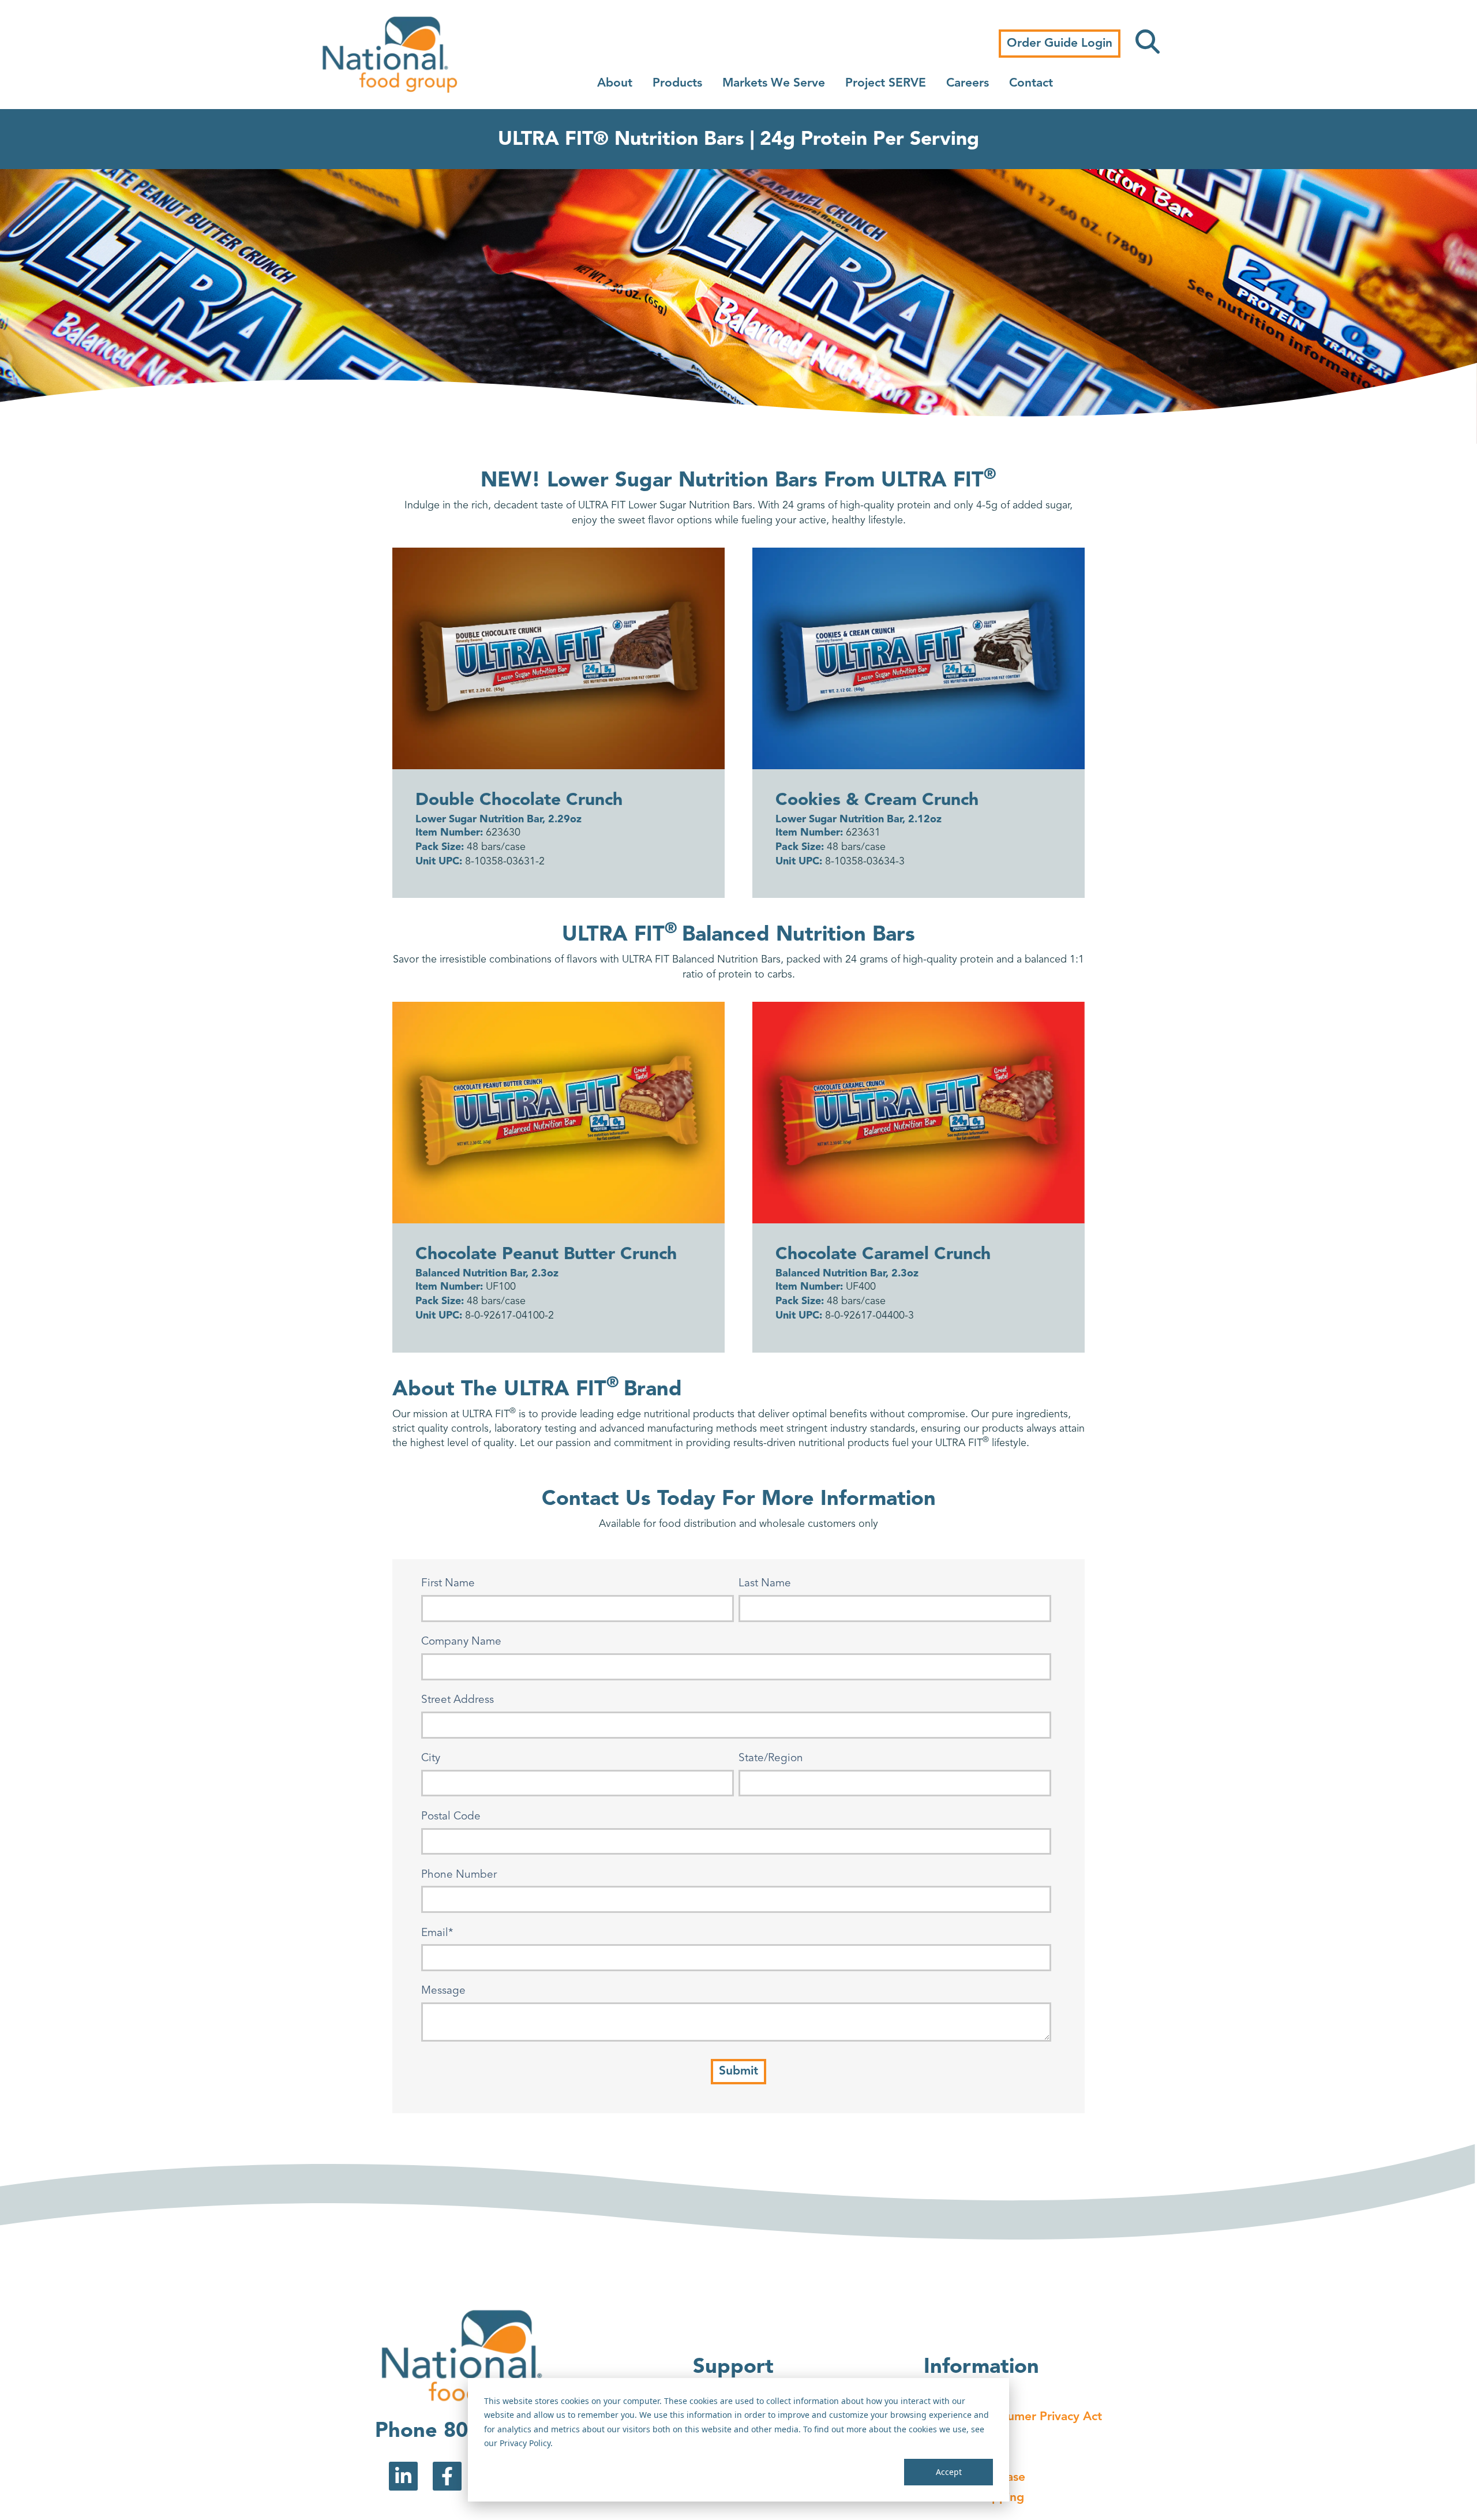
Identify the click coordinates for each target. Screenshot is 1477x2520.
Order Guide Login (1060, 44)
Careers (968, 83)
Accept (949, 2472)
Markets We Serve (774, 83)
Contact (1031, 83)
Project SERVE (886, 83)
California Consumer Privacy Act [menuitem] (1013, 2417)
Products (677, 83)
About (615, 83)
